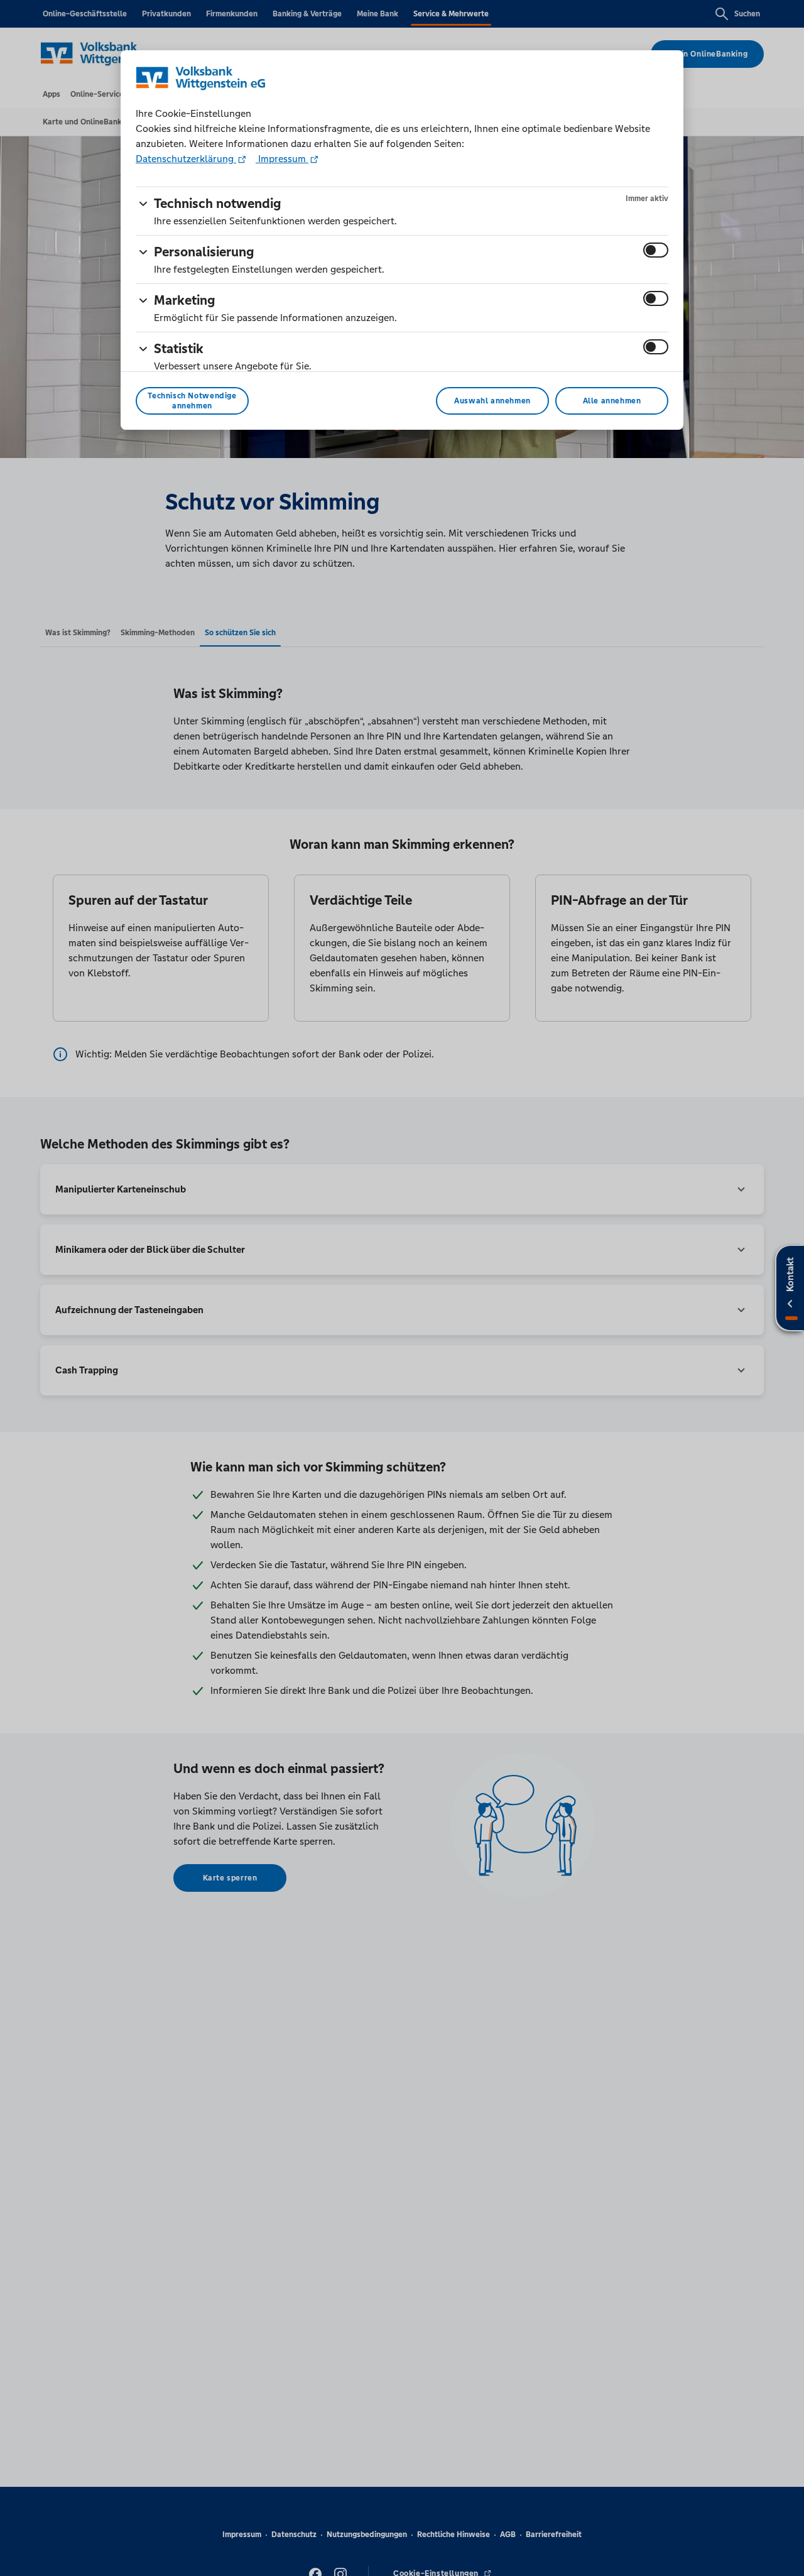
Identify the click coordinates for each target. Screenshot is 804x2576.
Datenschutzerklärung (186, 159)
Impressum (282, 159)
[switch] (656, 250)
